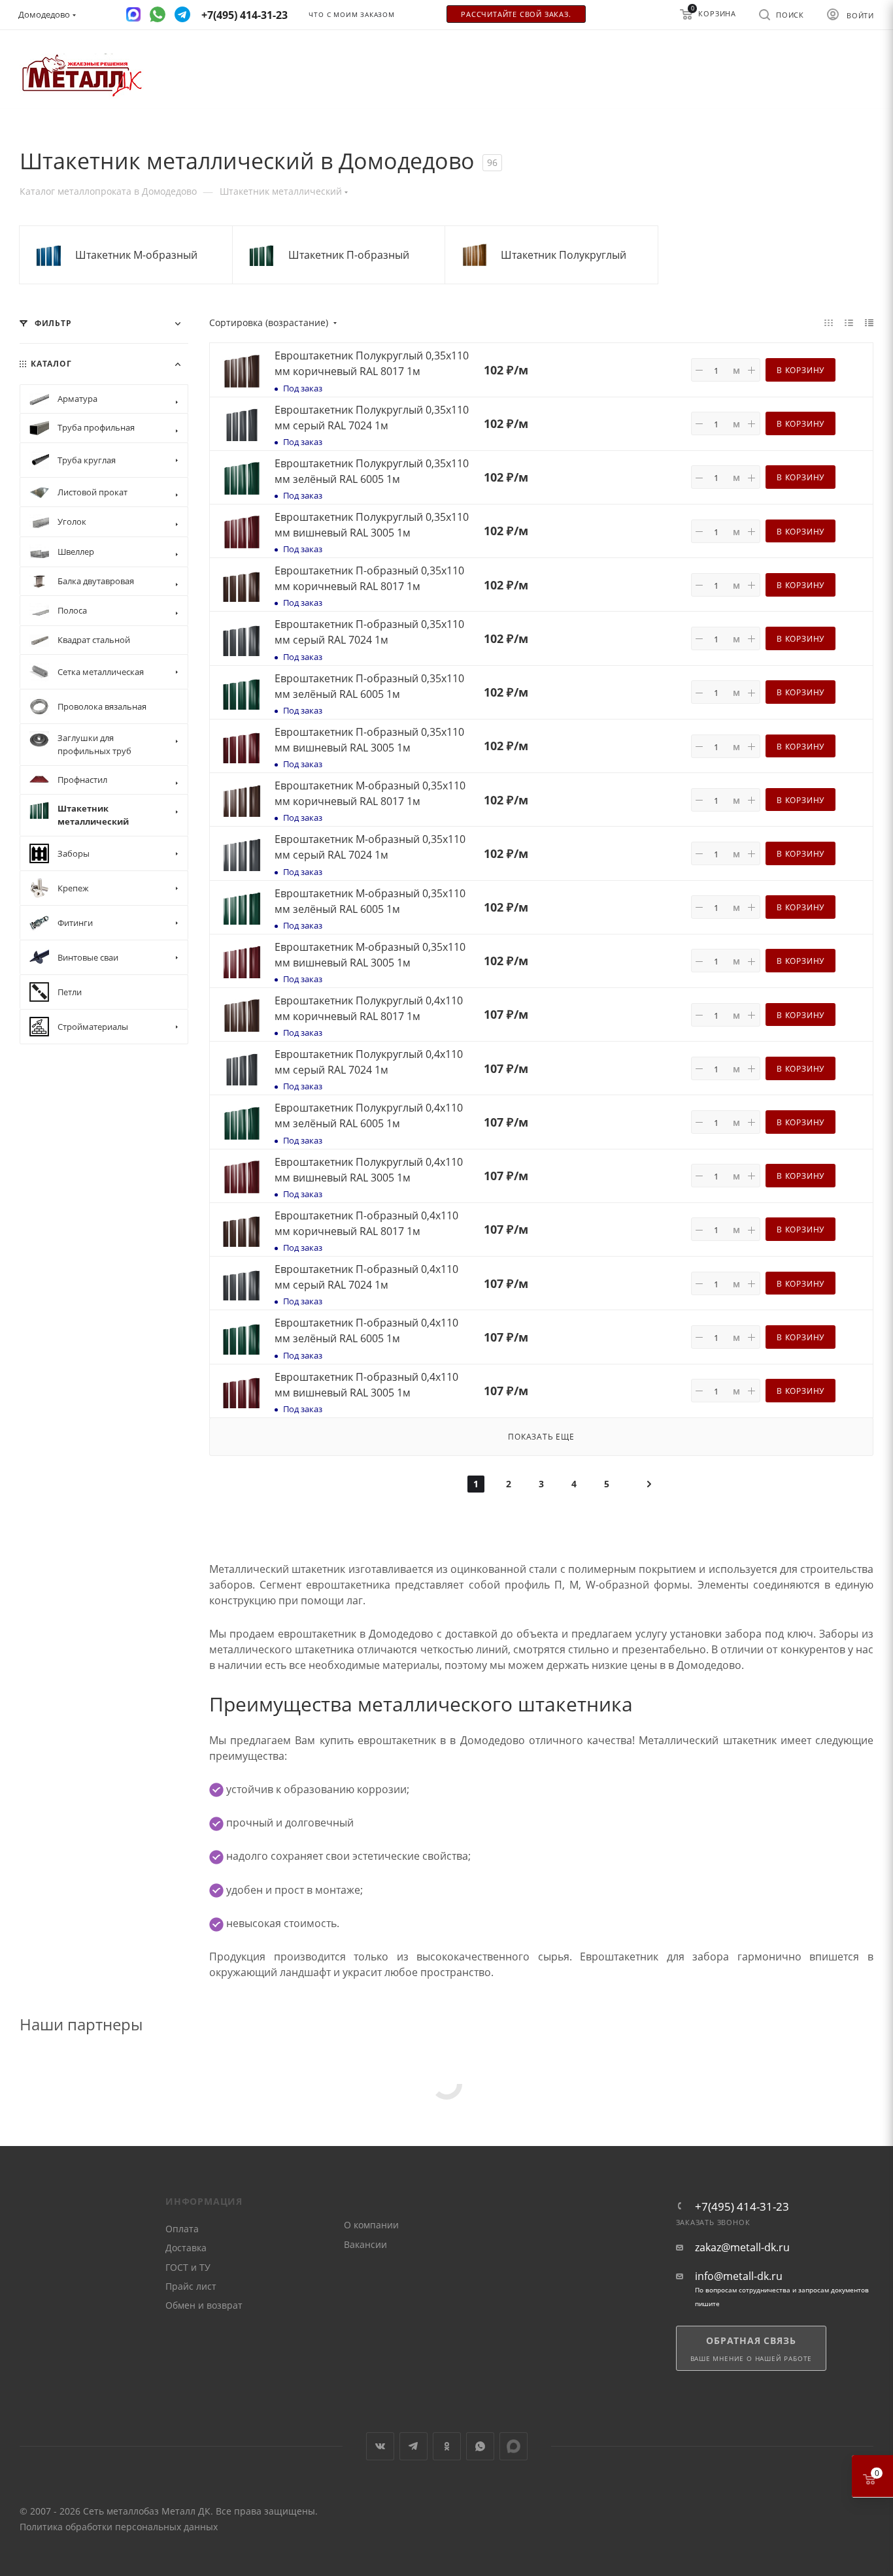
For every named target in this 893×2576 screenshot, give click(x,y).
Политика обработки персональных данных (119, 2527)
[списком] (849, 322)
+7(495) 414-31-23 (742, 2206)
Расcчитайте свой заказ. (516, 14)
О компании (371, 2225)
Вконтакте (380, 2446)
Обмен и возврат (204, 2305)
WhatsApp (480, 2446)
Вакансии (365, 2244)
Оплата (182, 2229)
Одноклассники (447, 2446)
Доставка (186, 2248)
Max (514, 2446)
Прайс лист (191, 2286)
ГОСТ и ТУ (188, 2267)
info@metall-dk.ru (739, 2276)
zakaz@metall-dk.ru (742, 2248)
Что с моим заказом (351, 15)
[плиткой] (829, 322)
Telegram (413, 2446)
